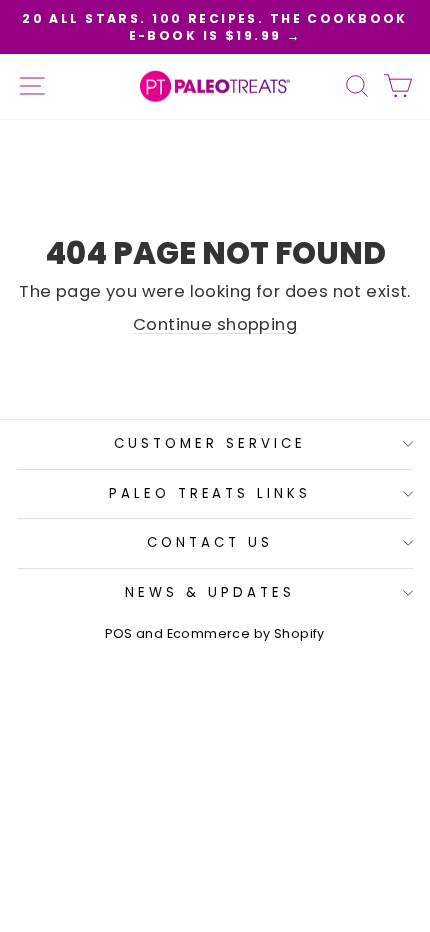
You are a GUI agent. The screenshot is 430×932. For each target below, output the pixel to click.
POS (118, 633)
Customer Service (210, 443)
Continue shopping (215, 324)
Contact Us (210, 542)
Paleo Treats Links (210, 493)
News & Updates (210, 592)
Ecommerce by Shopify (246, 633)
